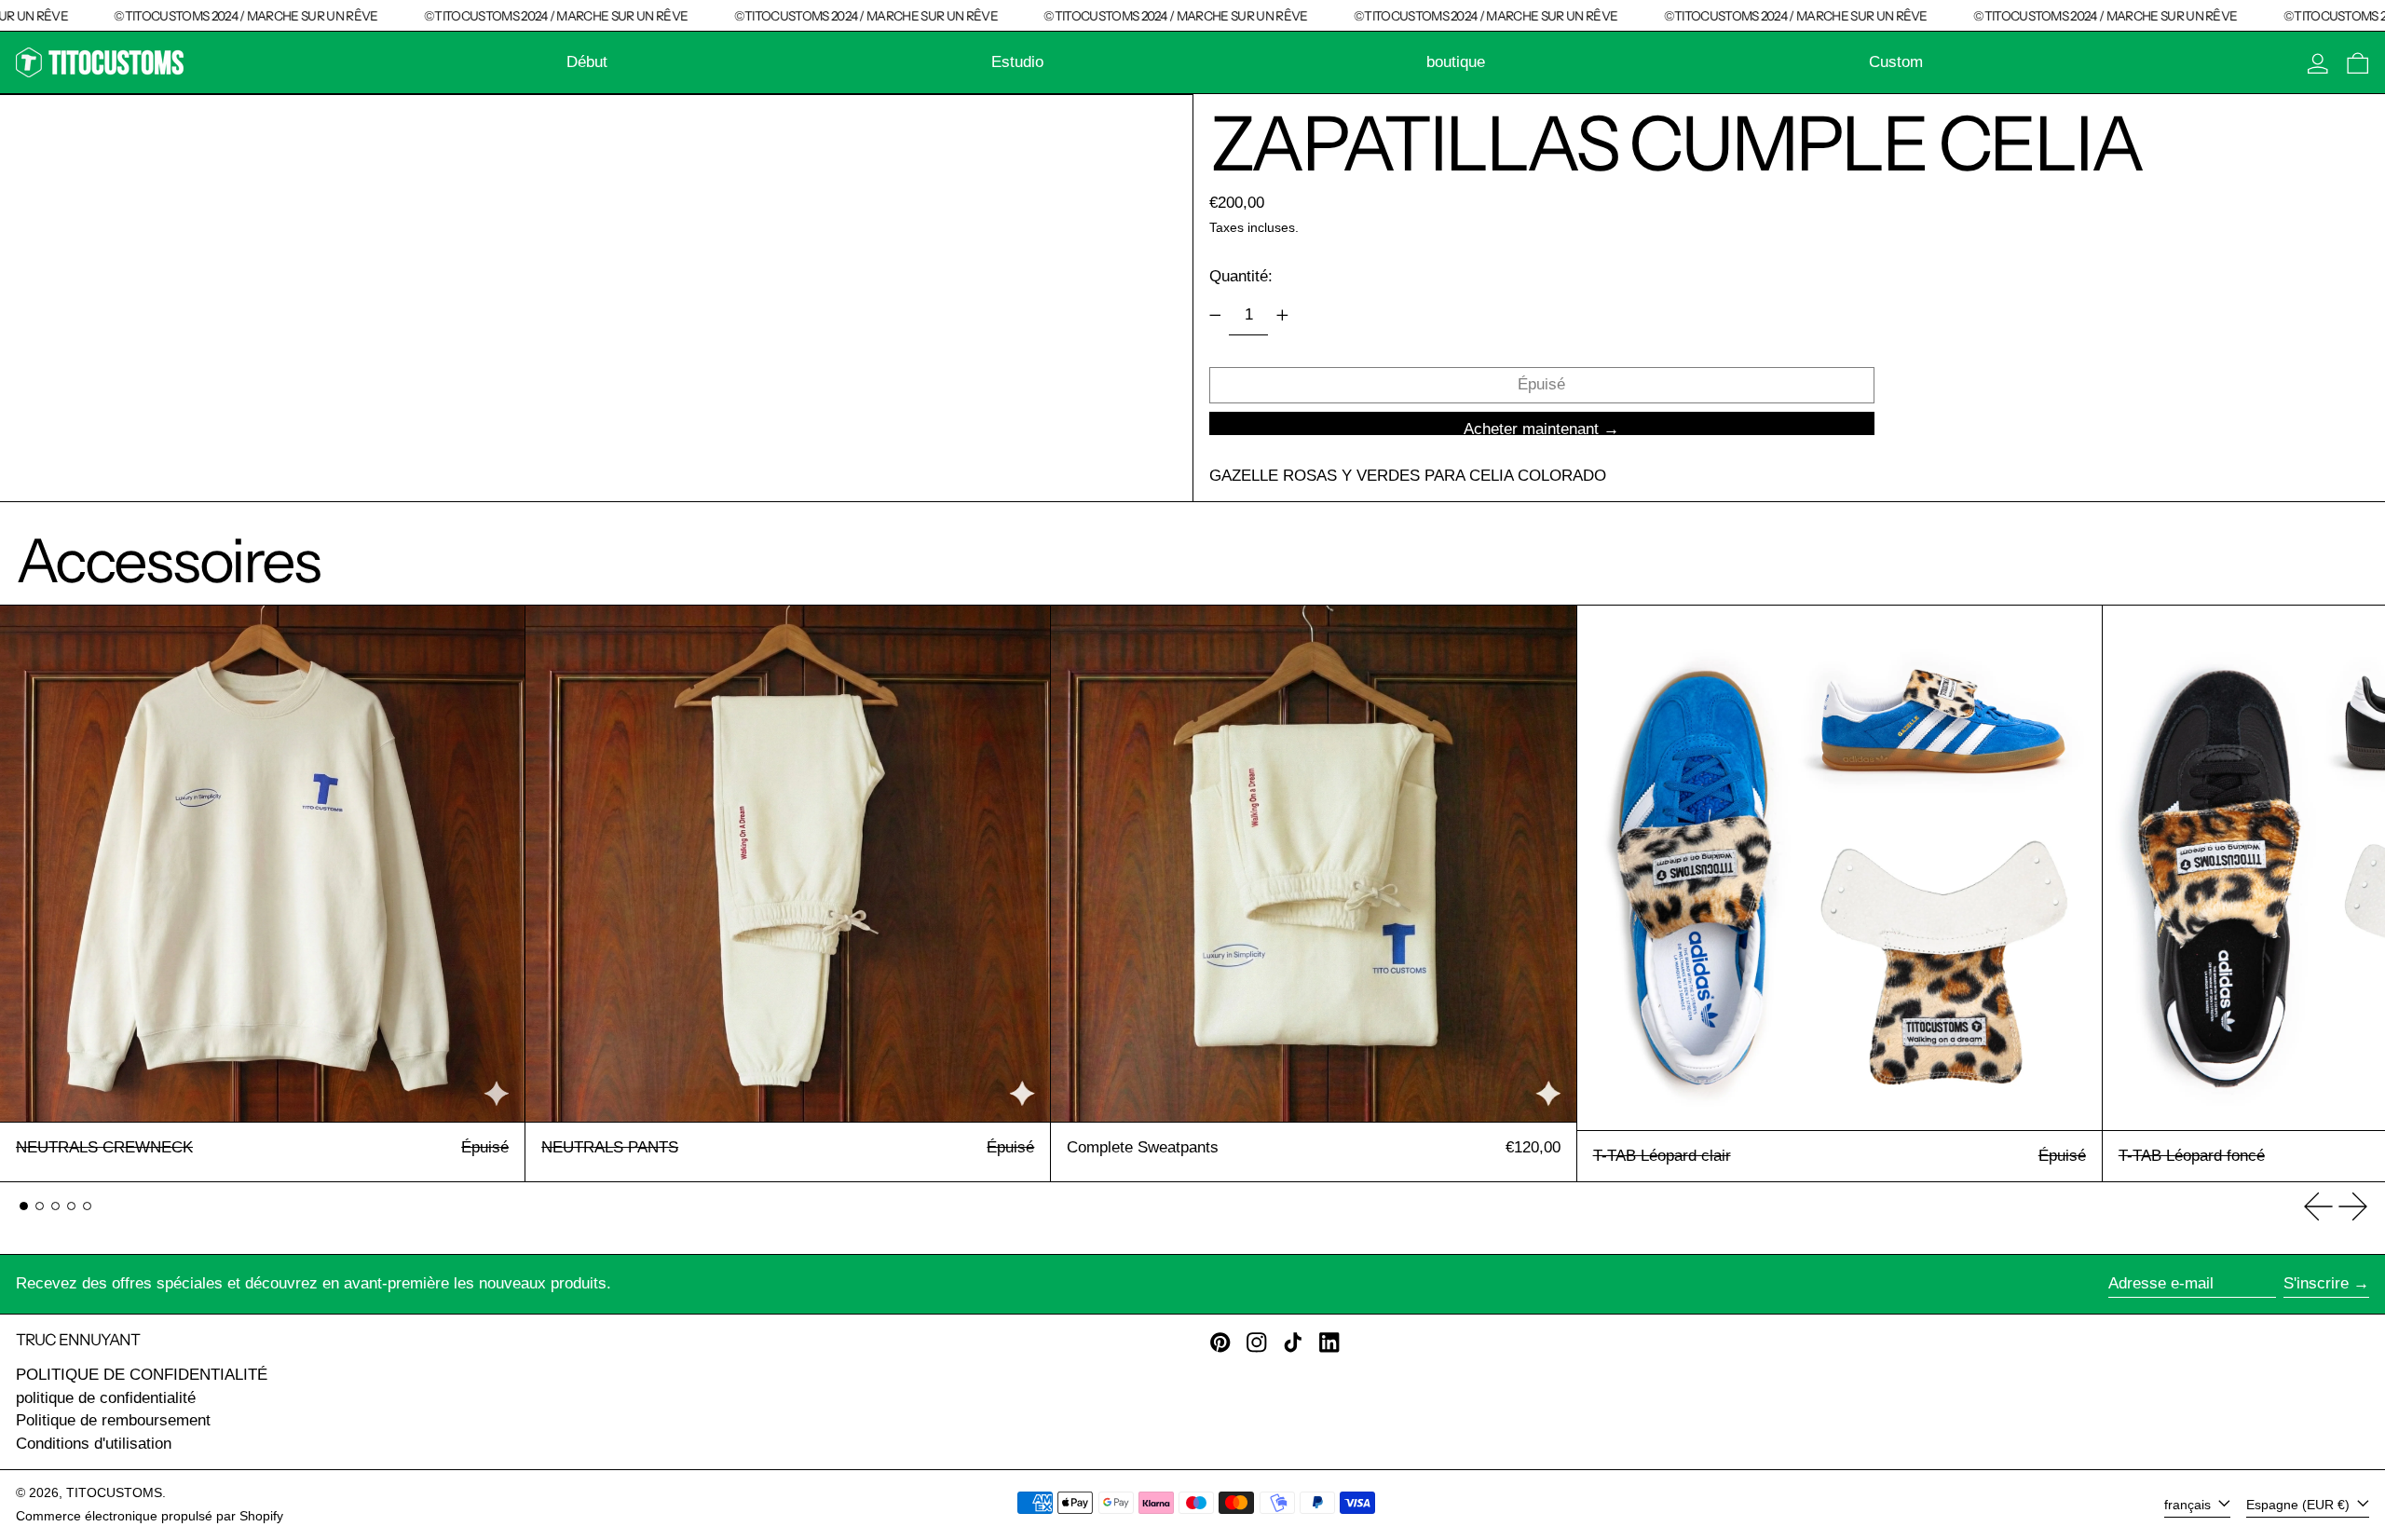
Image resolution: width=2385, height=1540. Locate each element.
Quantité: (1241, 276)
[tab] (24, 1206)
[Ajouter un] (1282, 315)
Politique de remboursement (113, 1420)
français (2189, 1504)
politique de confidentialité (106, 1398)
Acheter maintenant (1531, 428)
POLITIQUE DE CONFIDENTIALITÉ (142, 1375)
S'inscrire (2316, 1283)
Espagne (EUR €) (2300, 1504)
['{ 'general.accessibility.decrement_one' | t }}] (1215, 315)
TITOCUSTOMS (114, 1493)
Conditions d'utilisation (94, 1444)
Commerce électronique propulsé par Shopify (150, 1516)
